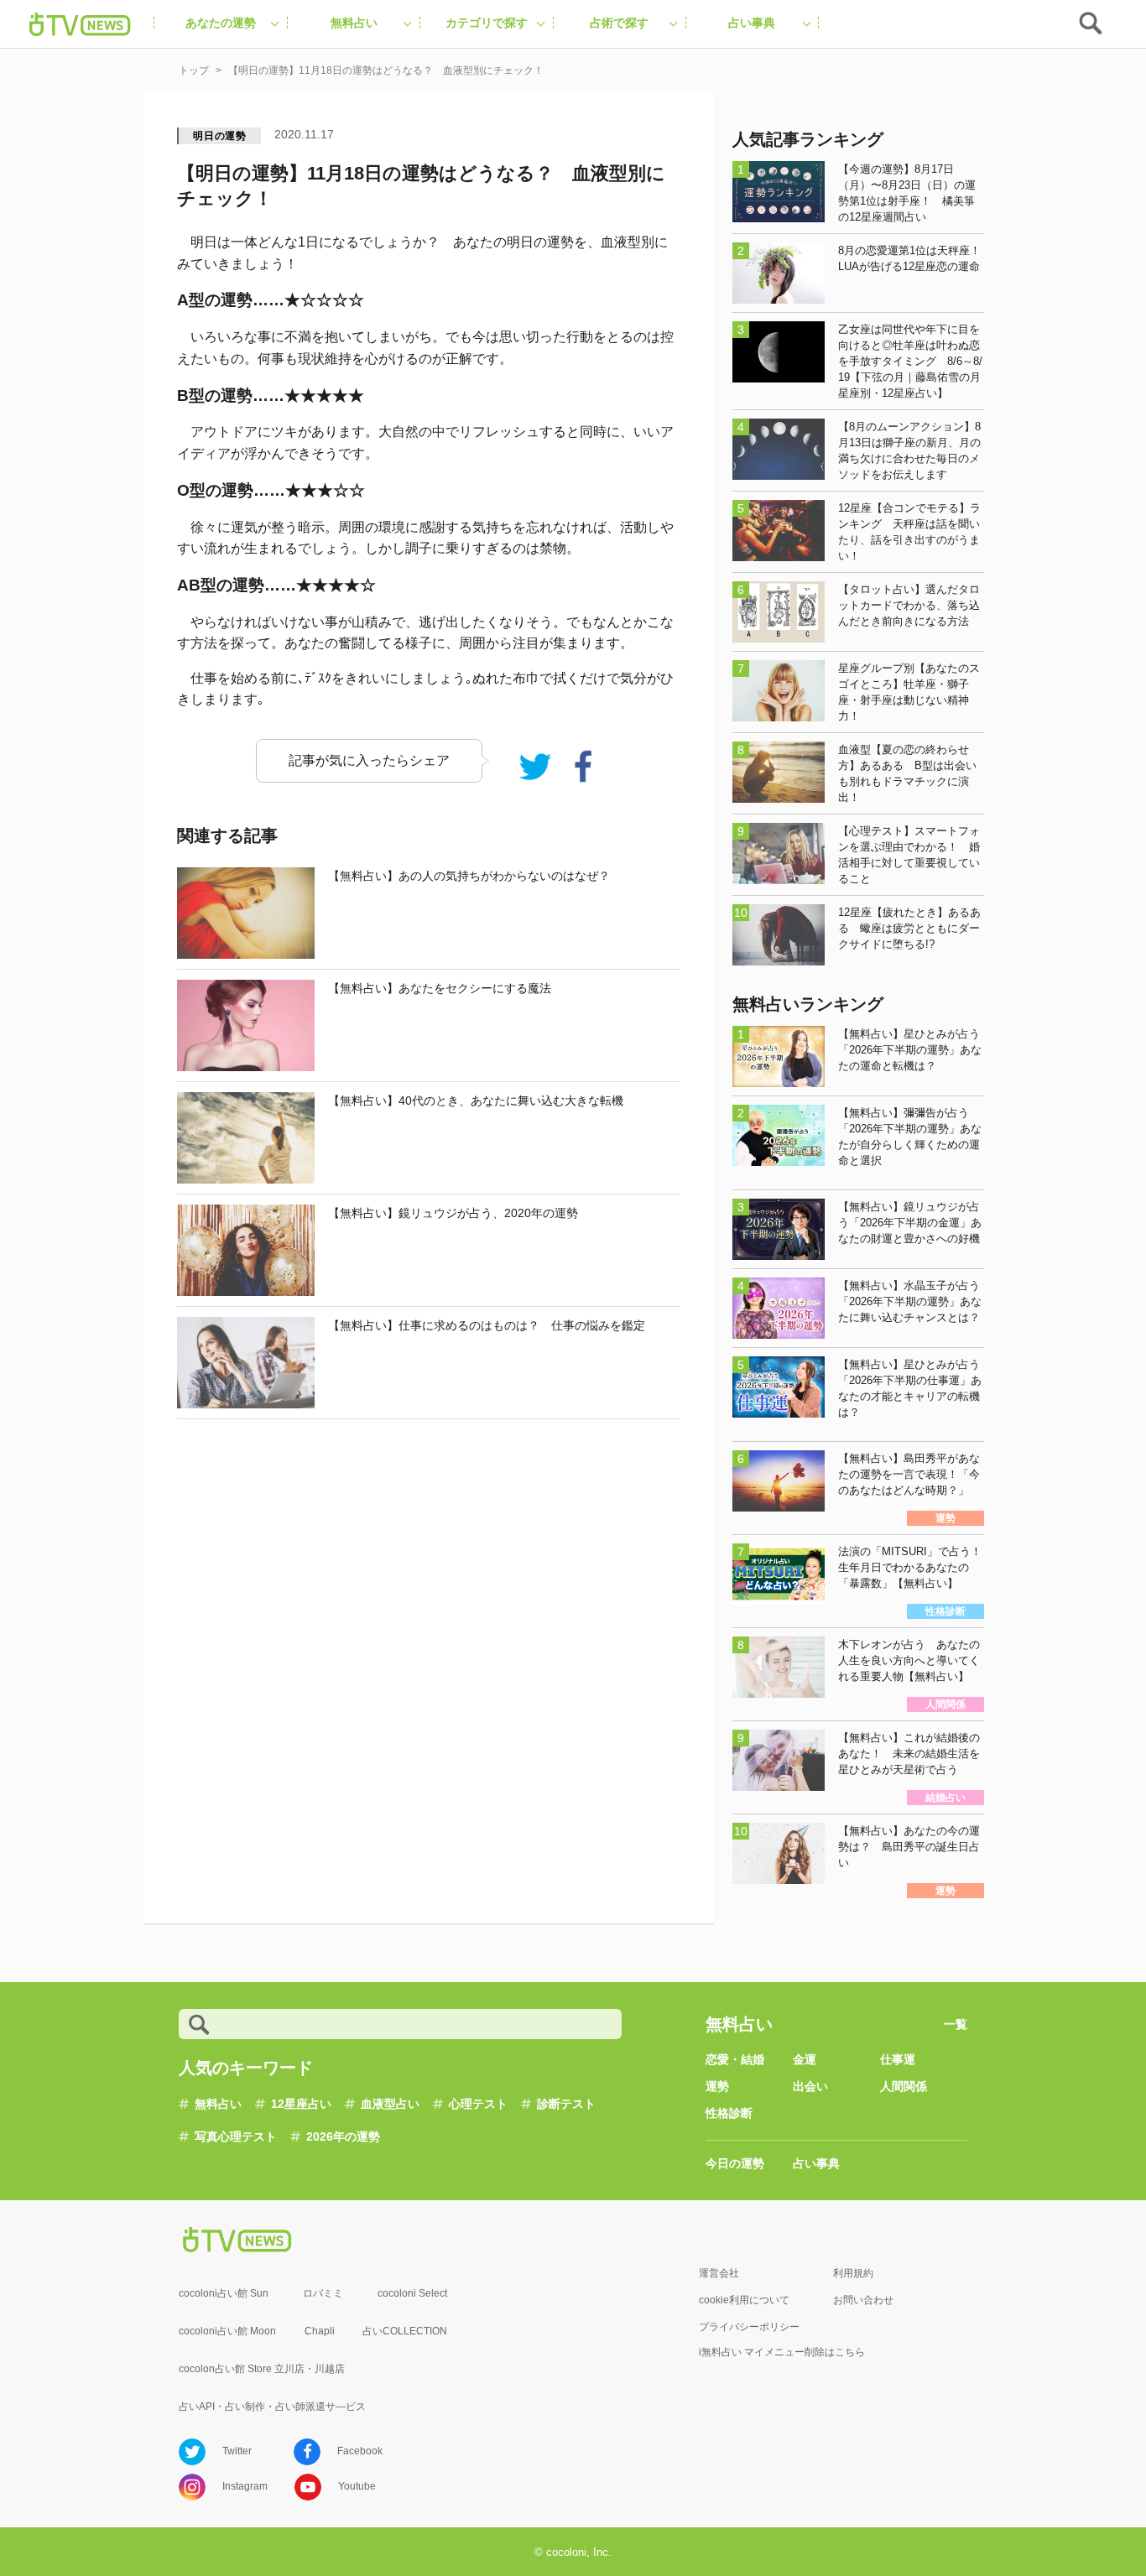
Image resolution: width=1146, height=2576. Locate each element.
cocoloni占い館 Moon (227, 2331)
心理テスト (478, 2104)
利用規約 (853, 2273)
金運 (805, 2059)
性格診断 (729, 2113)
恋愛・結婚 (735, 2059)
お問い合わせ (863, 2300)
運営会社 (719, 2273)
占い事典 (816, 2163)
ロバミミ (323, 2293)
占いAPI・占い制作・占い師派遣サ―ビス (272, 2407)
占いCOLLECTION (405, 2331)
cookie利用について (744, 2300)
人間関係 (904, 2086)
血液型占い (390, 2104)
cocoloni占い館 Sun (224, 2293)
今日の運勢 (735, 2163)
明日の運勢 (220, 136)
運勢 (717, 2086)
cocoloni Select (412, 2293)
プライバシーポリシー (749, 2327)
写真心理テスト (236, 2136)
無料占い (218, 2104)
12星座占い (301, 2104)
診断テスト (566, 2104)
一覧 (956, 2024)
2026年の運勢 (343, 2136)
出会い (810, 2086)
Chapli (320, 2331)
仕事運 (898, 2059)
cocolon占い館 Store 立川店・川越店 (262, 2369)
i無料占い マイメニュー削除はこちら (782, 2352)
